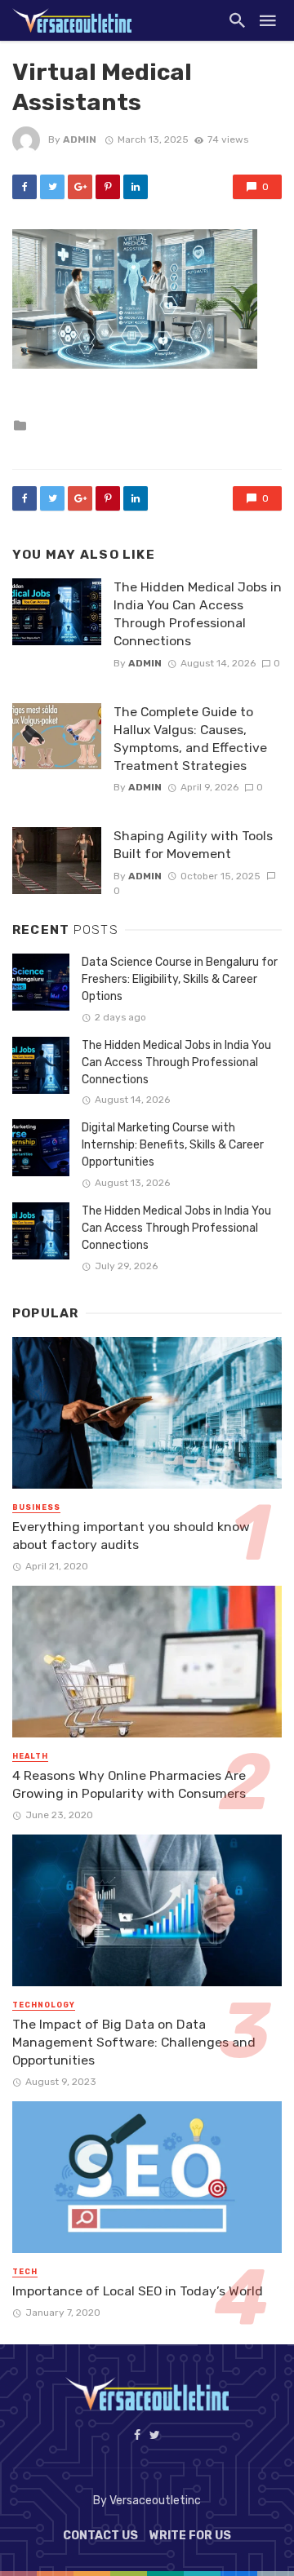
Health (30, 1756)
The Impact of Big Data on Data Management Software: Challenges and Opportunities (134, 2042)
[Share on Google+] (80, 187)
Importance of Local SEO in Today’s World (138, 2291)
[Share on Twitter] (52, 187)
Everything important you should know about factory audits (131, 1536)
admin (80, 139)
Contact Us (100, 2536)
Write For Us (190, 2536)
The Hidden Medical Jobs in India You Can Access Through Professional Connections (198, 614)
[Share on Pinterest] (108, 187)
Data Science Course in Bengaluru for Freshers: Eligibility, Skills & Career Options (180, 979)
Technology (44, 2005)
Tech (25, 2272)
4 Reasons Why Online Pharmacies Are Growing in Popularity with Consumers (129, 1784)
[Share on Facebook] (24, 187)
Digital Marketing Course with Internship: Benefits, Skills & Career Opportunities (173, 1145)
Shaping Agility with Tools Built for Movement (193, 845)
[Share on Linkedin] (136, 187)
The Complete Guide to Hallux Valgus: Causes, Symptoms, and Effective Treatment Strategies (190, 739)
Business (36, 1507)
